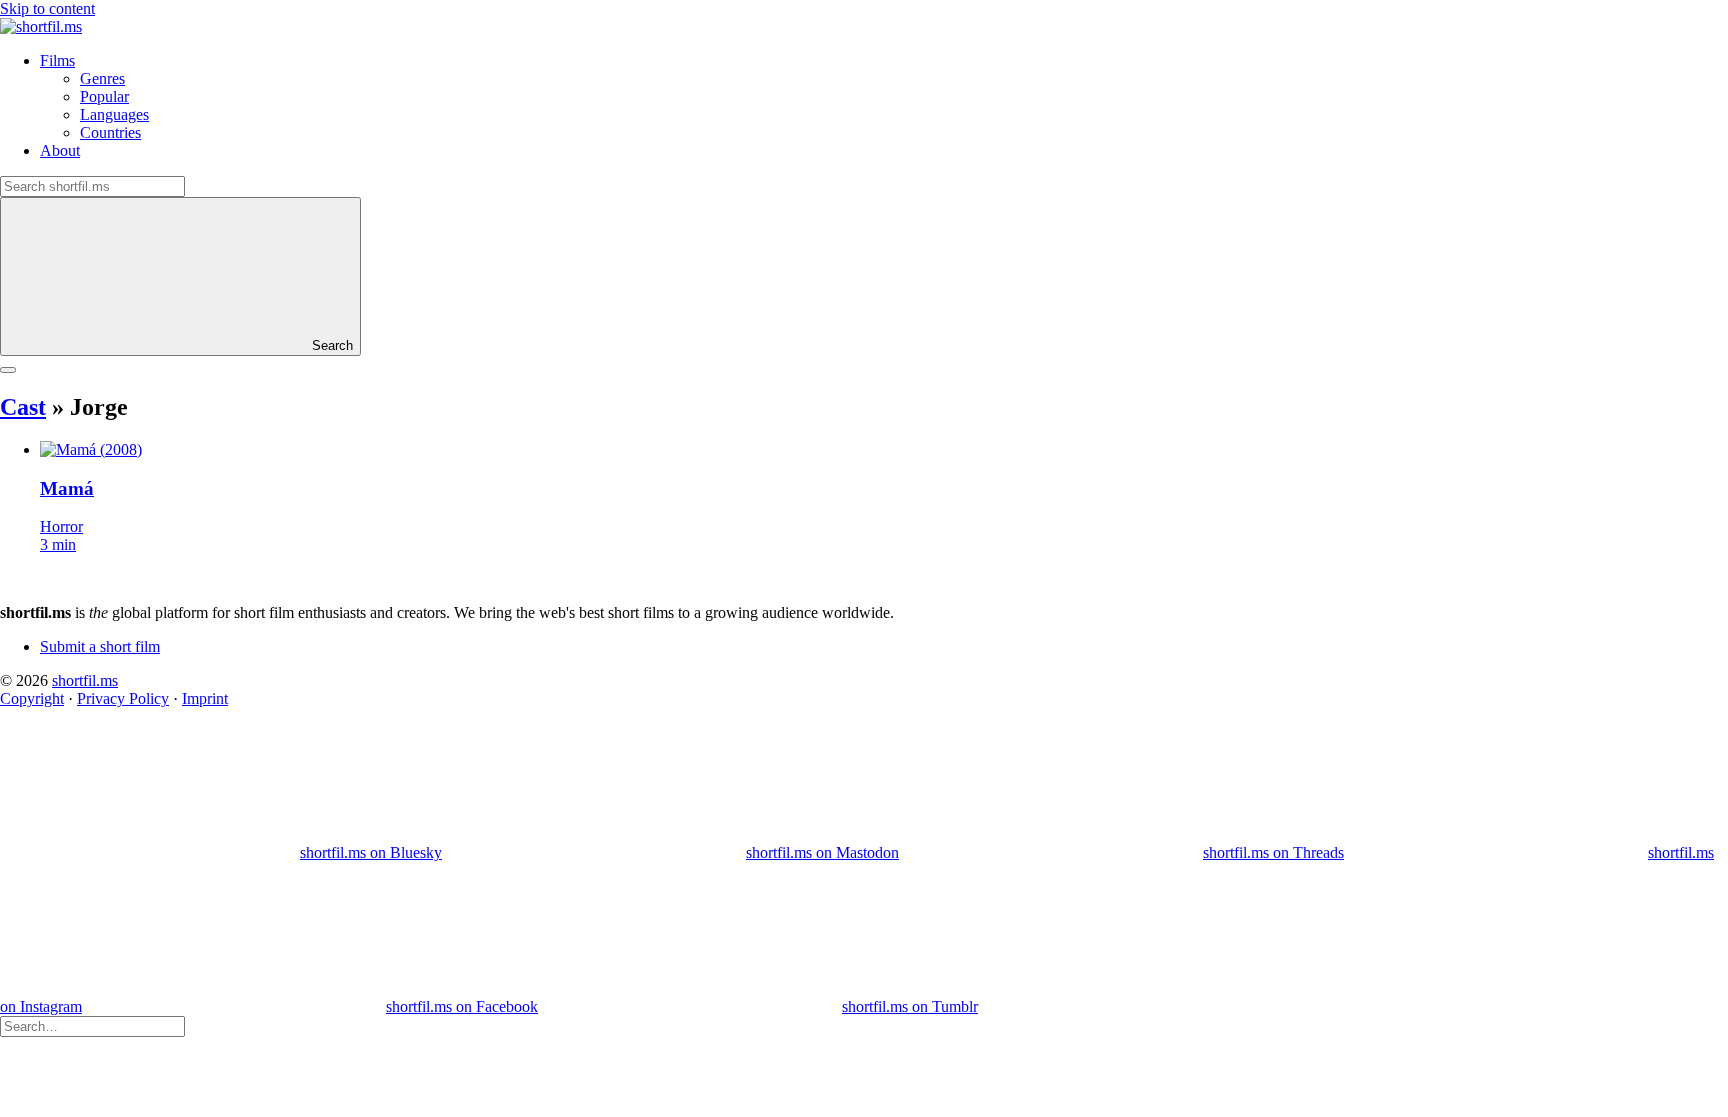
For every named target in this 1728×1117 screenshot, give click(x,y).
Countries (110, 132)
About (60, 150)
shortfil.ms (85, 680)
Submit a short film (100, 646)
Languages (114, 114)
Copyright (32, 698)
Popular (104, 96)
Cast (23, 407)
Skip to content (47, 8)
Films (57, 60)
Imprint (205, 698)
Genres (102, 78)
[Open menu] (8, 370)
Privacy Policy (123, 698)
